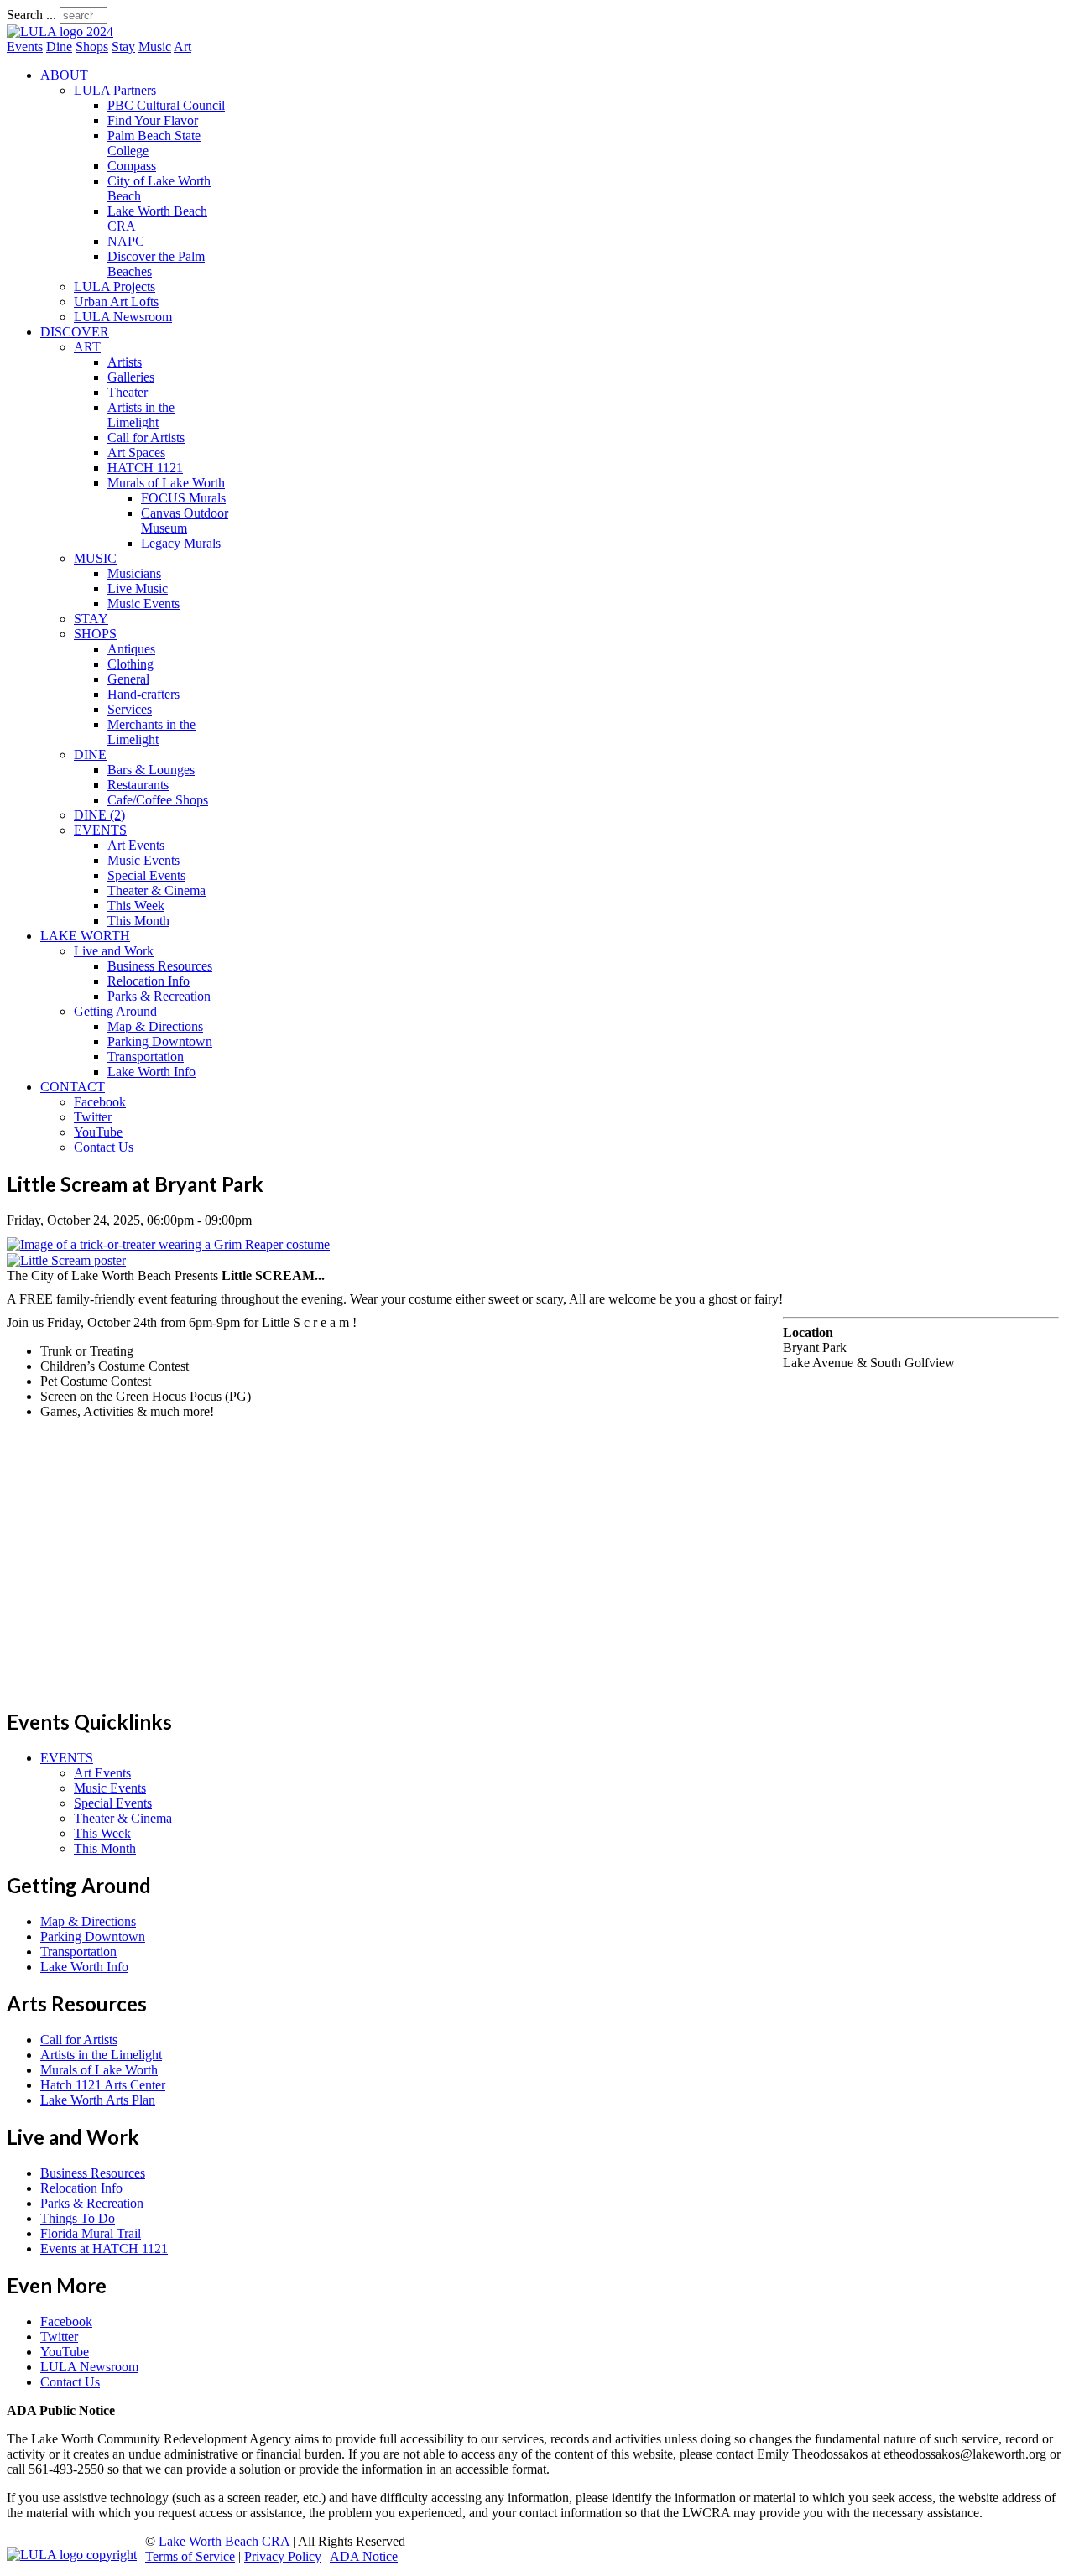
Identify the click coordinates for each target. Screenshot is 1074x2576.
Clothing (130, 664)
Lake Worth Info (151, 1072)
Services (130, 709)
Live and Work (114, 951)
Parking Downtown (160, 1041)
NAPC (126, 241)
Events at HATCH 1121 (104, 2248)
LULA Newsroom (123, 317)
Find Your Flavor (153, 120)
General (128, 679)
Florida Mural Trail (91, 2233)
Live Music (138, 588)
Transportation (146, 1056)
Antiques (131, 649)
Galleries (131, 377)
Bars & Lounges (151, 770)
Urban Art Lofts (116, 302)
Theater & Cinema (156, 890)
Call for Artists (146, 437)
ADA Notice (364, 2556)
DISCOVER (75, 332)
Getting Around (115, 1011)
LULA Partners (115, 90)
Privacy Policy (283, 2556)
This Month (138, 921)
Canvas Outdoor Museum (185, 520)
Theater (128, 392)
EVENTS (100, 830)
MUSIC (95, 558)
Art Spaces (136, 453)
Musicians (134, 573)
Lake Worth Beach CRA (224, 2541)
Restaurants (138, 785)
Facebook (100, 1102)
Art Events (136, 845)
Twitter (93, 1117)
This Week (136, 906)
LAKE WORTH (85, 936)
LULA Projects (115, 286)
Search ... (31, 15)
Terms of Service (190, 2556)
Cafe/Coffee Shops (158, 800)
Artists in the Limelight (141, 415)
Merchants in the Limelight (151, 732)
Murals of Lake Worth (166, 483)
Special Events (146, 875)
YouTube (98, 1132)
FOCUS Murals (183, 498)
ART (87, 347)
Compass (132, 166)
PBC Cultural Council (166, 105)
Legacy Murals (181, 543)
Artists (125, 362)
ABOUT (64, 75)
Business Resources (160, 966)
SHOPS (95, 634)
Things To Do (78, 2218)
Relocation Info (149, 981)
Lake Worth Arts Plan (98, 2100)
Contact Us (104, 1147)
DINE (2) (99, 815)
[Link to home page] (60, 31)
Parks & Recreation (159, 996)
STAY (91, 619)
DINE (90, 755)
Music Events (143, 604)
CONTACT (73, 1087)
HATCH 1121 (145, 468)
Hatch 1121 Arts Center (103, 2085)
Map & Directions (155, 1026)
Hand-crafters (143, 694)
